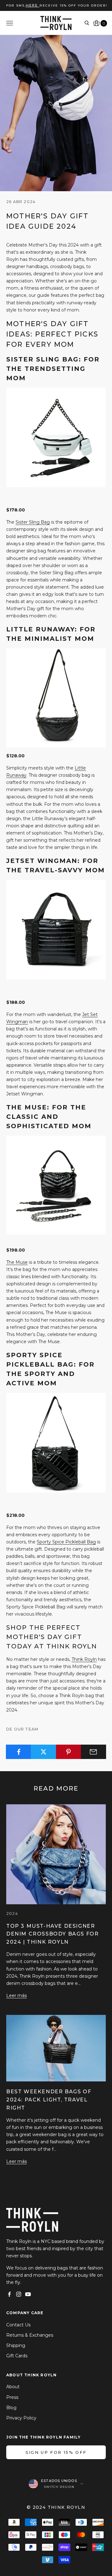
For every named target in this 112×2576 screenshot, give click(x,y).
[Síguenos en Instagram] (19, 2294)
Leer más (16, 1996)
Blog (11, 2408)
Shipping (16, 2345)
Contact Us (18, 2325)
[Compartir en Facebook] (19, 1752)
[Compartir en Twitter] (43, 1752)
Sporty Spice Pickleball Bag (66, 1542)
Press (12, 2397)
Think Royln (84, 1659)
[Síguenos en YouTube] (28, 2294)
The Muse (17, 1262)
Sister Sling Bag (33, 522)
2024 (12, 1913)
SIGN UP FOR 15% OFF (56, 2452)
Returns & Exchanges (30, 2335)
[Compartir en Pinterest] (69, 1752)
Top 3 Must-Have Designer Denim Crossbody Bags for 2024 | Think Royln (52, 1934)
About (13, 2387)
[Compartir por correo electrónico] (93, 1752)
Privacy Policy (21, 2418)
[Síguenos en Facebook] (9, 2294)
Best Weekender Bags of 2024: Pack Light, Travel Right (49, 2100)
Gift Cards (17, 2356)
